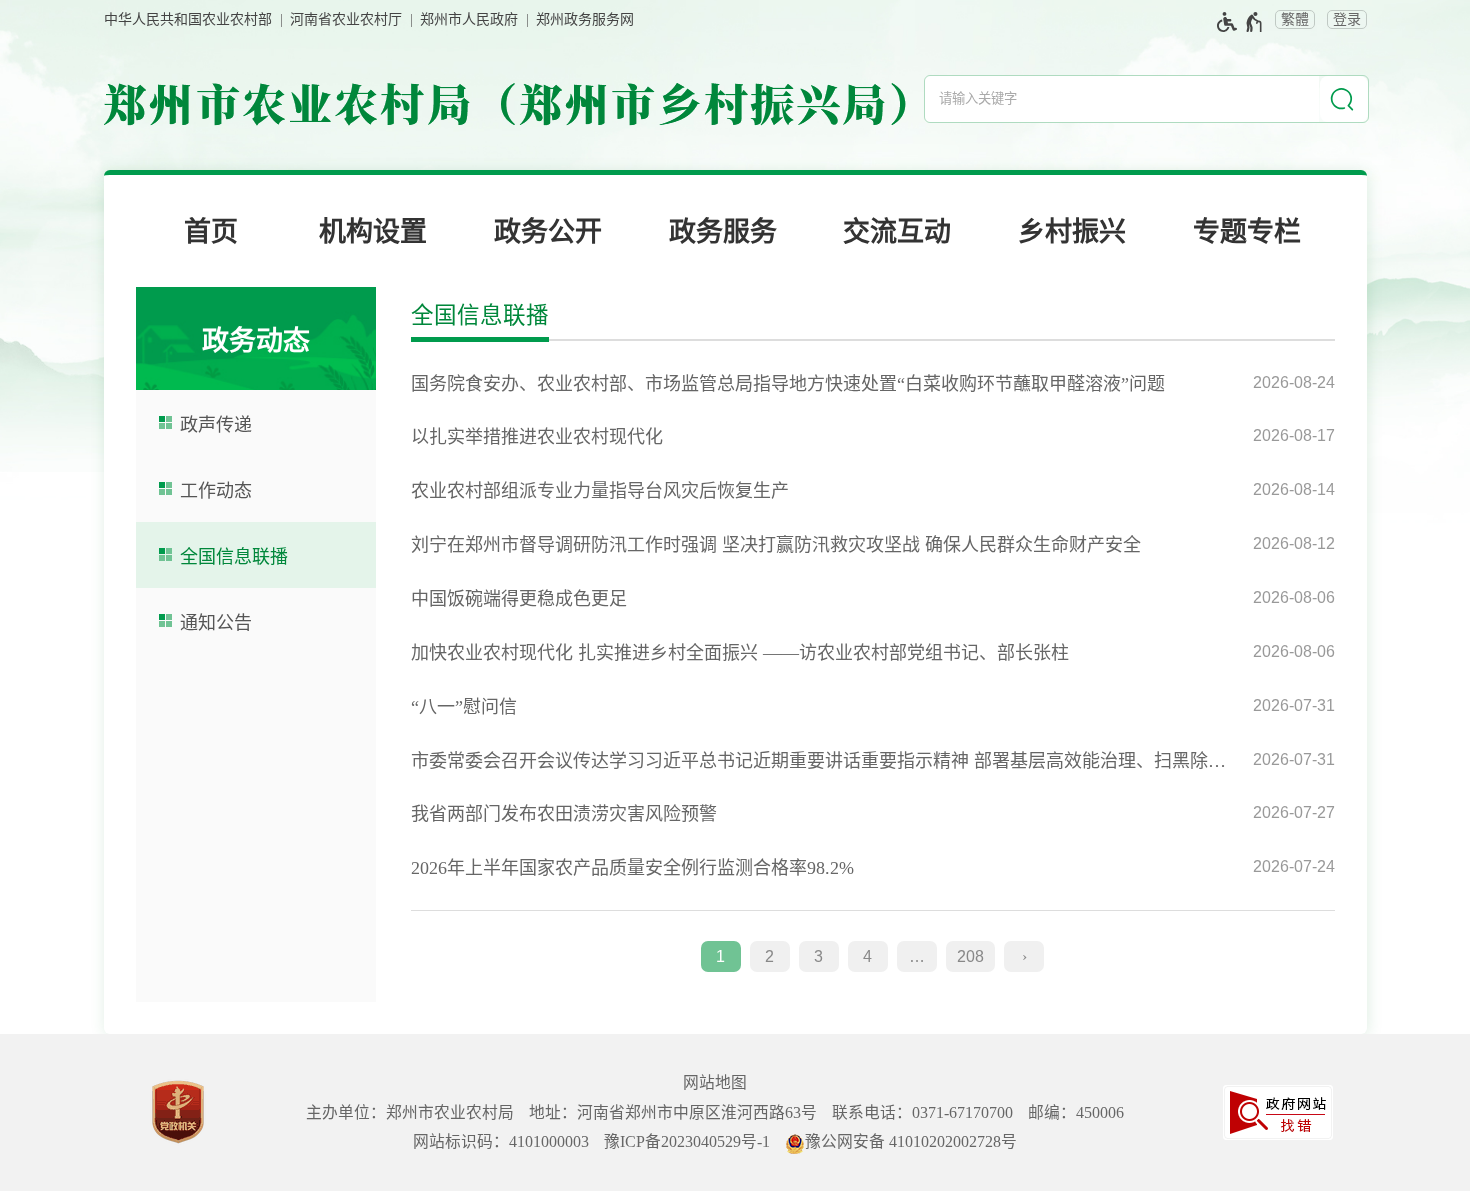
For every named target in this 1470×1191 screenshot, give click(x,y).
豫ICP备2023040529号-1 (687, 1141)
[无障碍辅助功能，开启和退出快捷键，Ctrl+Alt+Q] (1240, 22)
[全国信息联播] (256, 555)
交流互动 (897, 232)
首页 (211, 232)
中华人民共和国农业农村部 (188, 19)
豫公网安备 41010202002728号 (911, 1141)
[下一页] (1024, 957)
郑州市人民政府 (469, 19)
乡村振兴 (1072, 232)
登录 (1347, 19)
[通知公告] (256, 621)
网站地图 (715, 1082)
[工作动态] (256, 489)
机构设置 (373, 232)
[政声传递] (256, 423)
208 (970, 956)
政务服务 (723, 232)
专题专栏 (1247, 232)
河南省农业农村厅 (346, 19)
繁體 (1295, 19)
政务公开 (548, 232)
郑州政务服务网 (585, 19)
